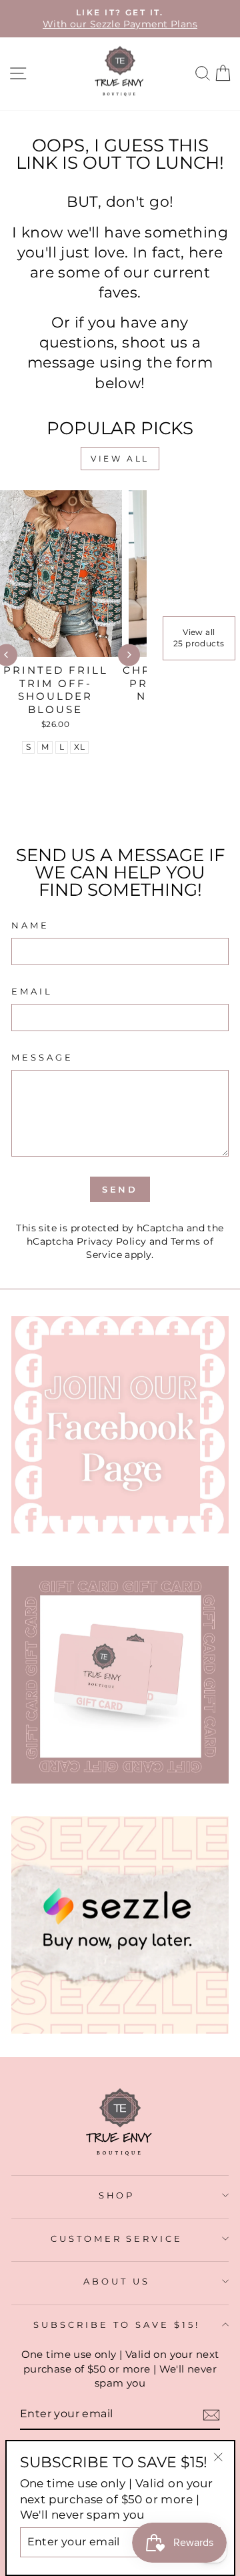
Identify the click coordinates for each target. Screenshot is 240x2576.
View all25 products (199, 638)
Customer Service (117, 2238)
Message (42, 1057)
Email (32, 991)
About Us (117, 2281)
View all (120, 459)
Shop (117, 2195)
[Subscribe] (211, 2415)
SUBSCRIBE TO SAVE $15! (116, 2325)
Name (30, 925)
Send (120, 1189)
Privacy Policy (112, 1241)
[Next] (129, 655)
